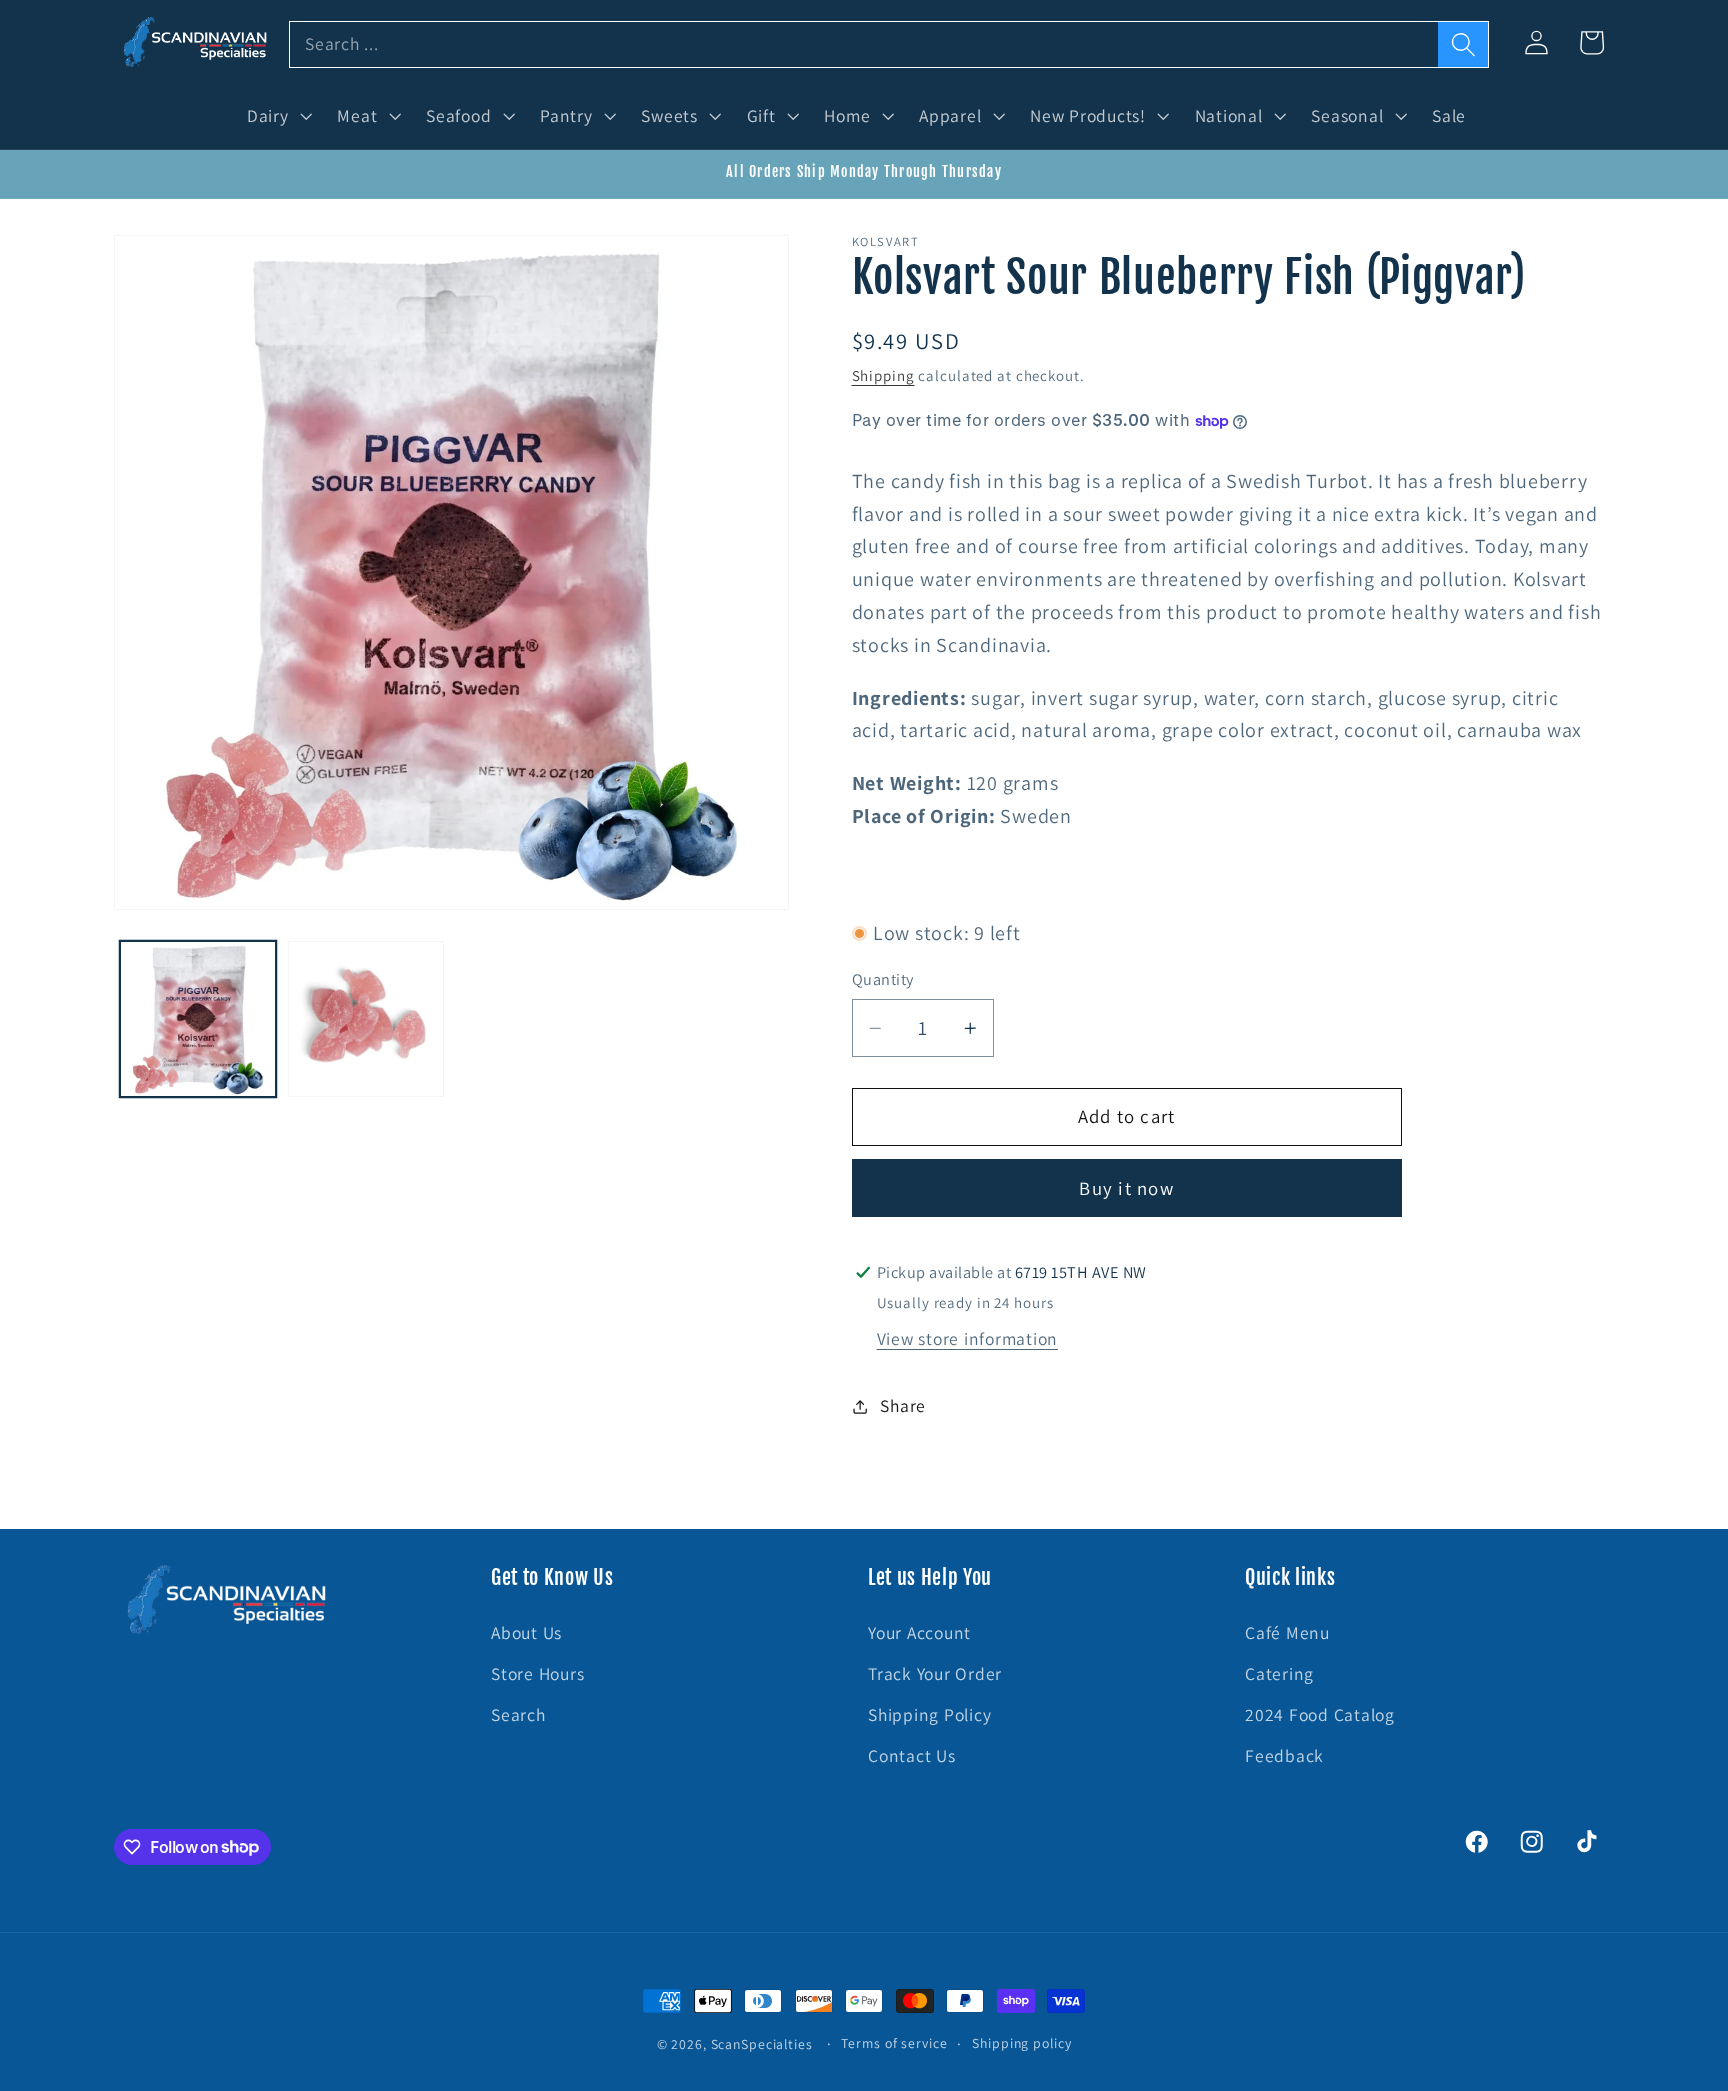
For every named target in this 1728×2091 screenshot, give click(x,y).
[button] (277, 116)
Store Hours (537, 1673)
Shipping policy (1021, 2043)
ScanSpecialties (762, 2044)
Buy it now (1126, 1188)
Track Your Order (935, 1673)
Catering (1279, 1673)
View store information (968, 1338)
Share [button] (903, 1405)
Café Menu (1287, 1632)
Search (518, 1714)
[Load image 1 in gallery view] (198, 1019)
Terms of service (894, 2043)
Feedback (1284, 1755)
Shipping (883, 375)
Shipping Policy (929, 1714)
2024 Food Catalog (1320, 1714)
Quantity (883, 980)
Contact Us (912, 1755)
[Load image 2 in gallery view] (366, 1019)
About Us (526, 1632)
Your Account (919, 1632)
